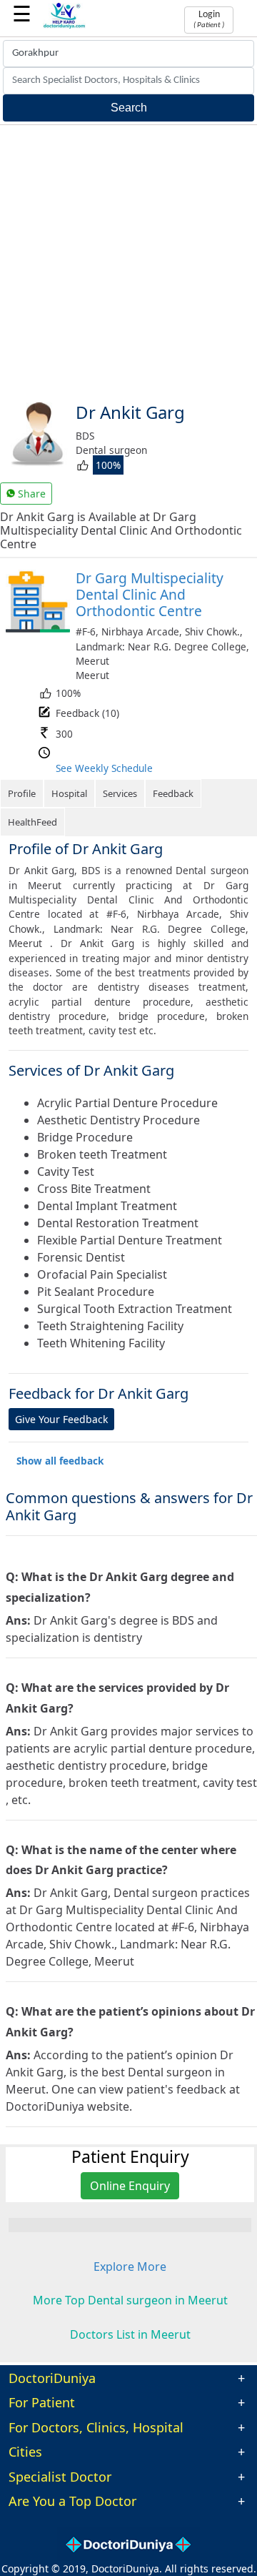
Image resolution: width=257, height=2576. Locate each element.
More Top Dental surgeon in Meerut (130, 2300)
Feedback (173, 793)
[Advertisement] (128, 261)
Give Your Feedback (61, 1419)
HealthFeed (32, 822)
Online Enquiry (130, 2186)
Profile (22, 793)
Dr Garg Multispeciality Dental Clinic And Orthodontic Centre (150, 594)
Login (209, 19)
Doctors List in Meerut (130, 2334)
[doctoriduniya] (64, 26)
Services (120, 793)
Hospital (69, 793)
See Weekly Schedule (104, 768)
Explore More (130, 2267)
